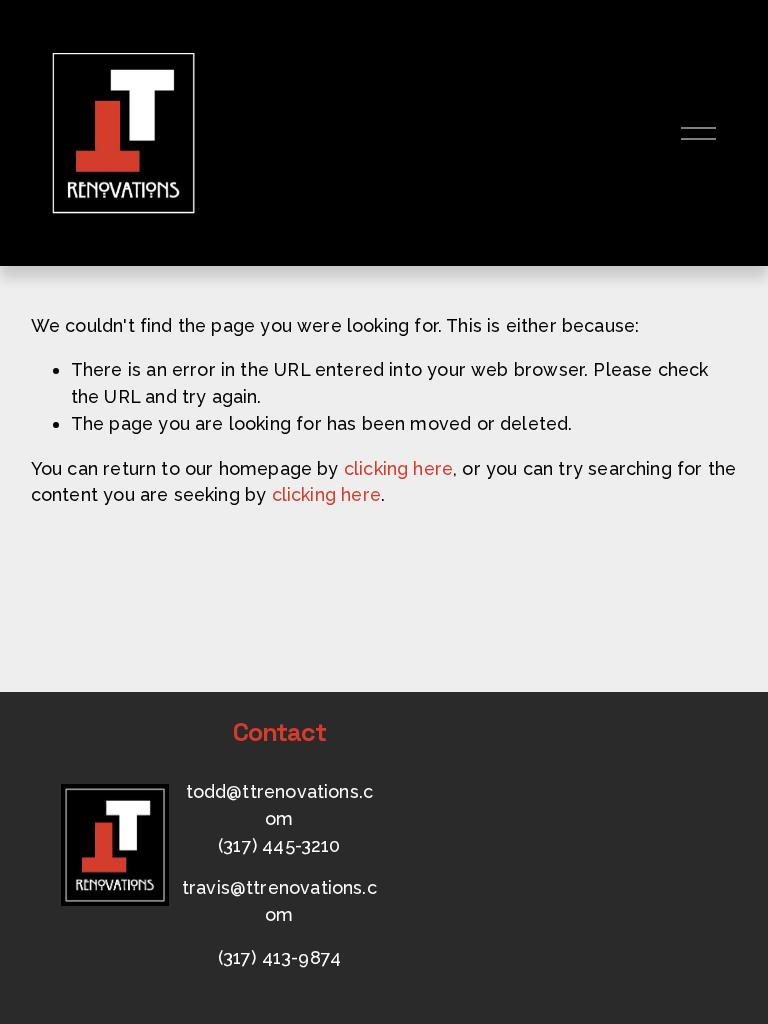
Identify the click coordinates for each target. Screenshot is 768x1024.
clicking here (398, 468)
